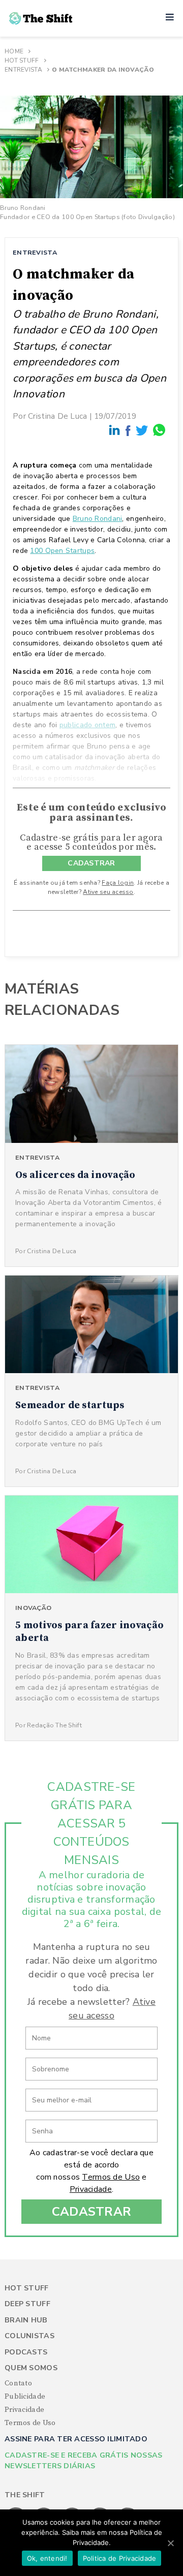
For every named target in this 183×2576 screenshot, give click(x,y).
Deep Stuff (27, 2304)
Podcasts (26, 2352)
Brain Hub (26, 2320)
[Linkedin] (115, 430)
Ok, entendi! (47, 2558)
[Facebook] (129, 430)
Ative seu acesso (108, 892)
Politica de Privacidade (120, 2558)
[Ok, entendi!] (170, 2543)
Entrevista (23, 70)
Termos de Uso (111, 2177)
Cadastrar (92, 2212)
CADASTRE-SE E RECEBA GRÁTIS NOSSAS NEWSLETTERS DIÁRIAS (84, 2461)
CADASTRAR (91, 863)
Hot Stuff (22, 60)
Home (14, 51)
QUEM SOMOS (31, 2368)
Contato (18, 2383)
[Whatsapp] (160, 430)
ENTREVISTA (35, 252)
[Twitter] (142, 430)
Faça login (118, 883)
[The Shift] (41, 18)
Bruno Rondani (98, 519)
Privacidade (91, 2189)
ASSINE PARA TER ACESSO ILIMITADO (76, 2439)
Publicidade (25, 2397)
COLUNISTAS (29, 2336)
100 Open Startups (62, 551)
